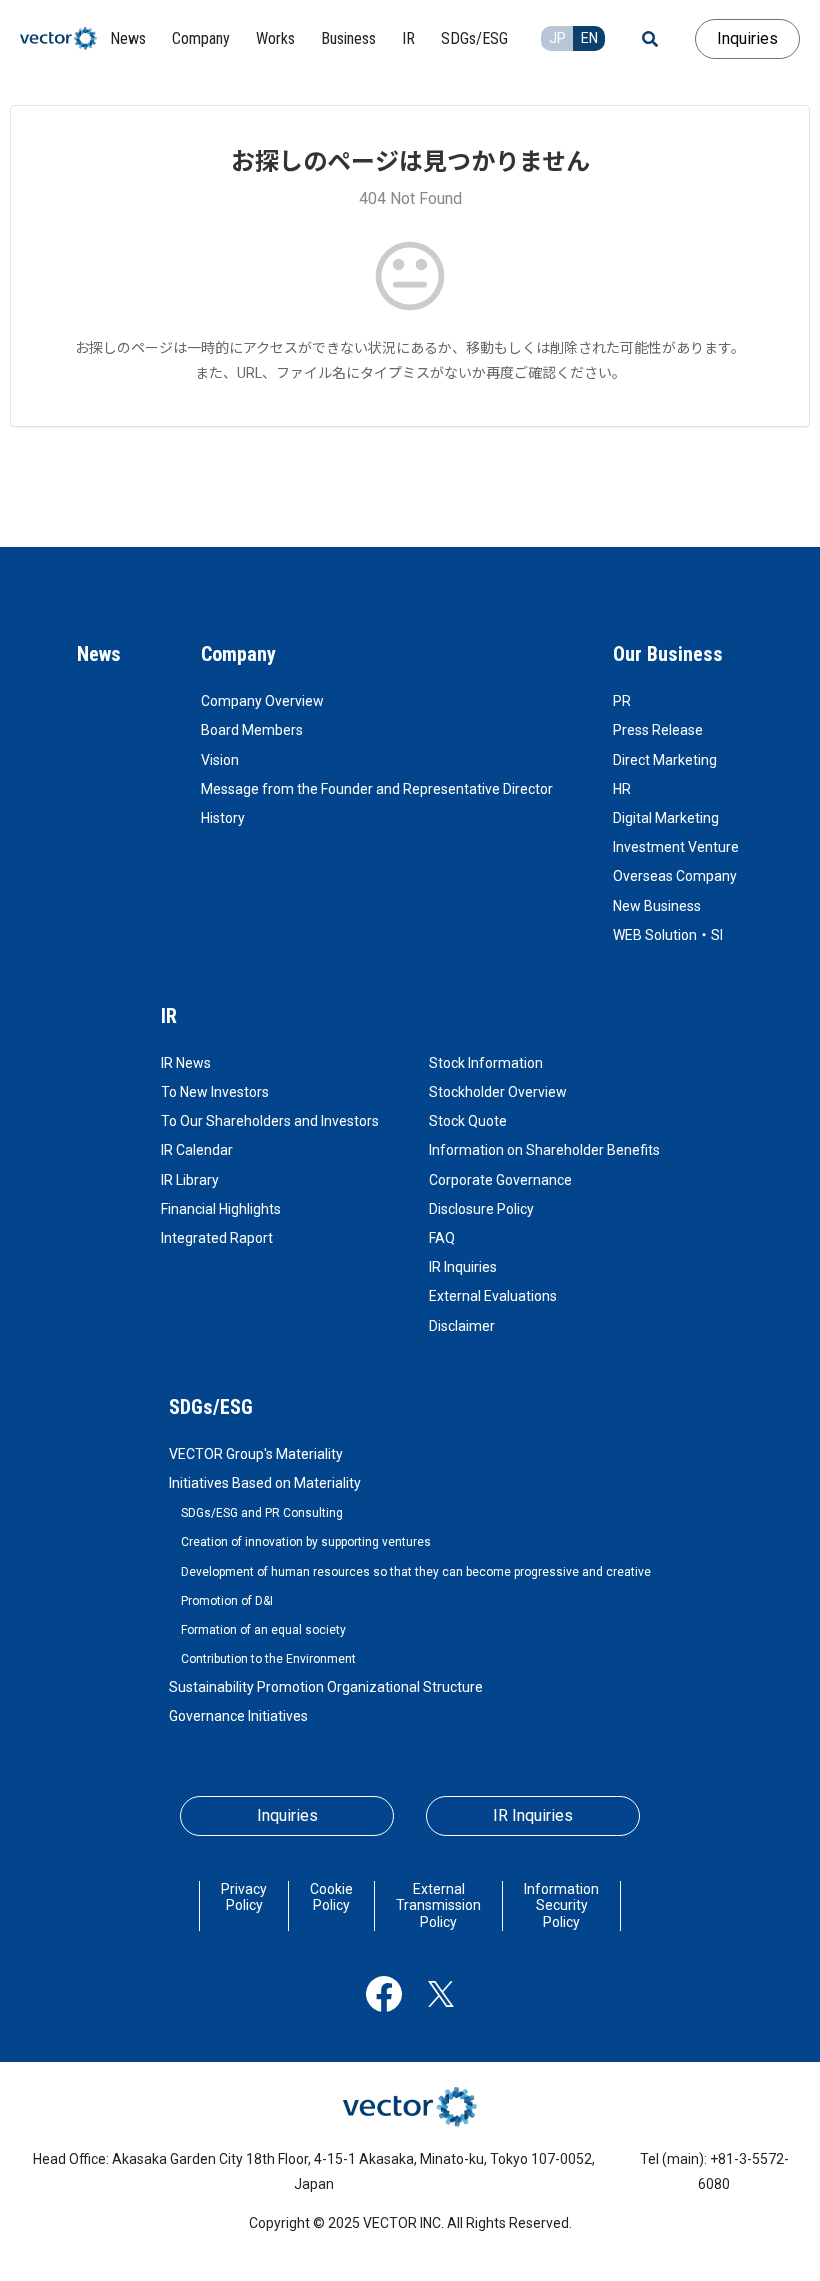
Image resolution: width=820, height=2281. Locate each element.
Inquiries (747, 38)
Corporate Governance (500, 1180)
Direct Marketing (665, 760)
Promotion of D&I (227, 1601)
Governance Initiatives (238, 1716)
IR (169, 1016)
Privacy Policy (244, 1897)
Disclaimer (462, 1326)
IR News (186, 1063)
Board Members (252, 730)
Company (238, 654)
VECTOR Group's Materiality (256, 1454)
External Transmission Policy (438, 1906)
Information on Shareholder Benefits (544, 1150)
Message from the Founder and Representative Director (377, 789)
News (99, 654)
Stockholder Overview (498, 1092)
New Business (657, 906)
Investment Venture (676, 847)
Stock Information (486, 1063)
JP (557, 38)
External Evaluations (493, 1296)
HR (622, 789)
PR (622, 701)
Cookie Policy (331, 1897)
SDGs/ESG (211, 1407)
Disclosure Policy (481, 1209)
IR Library (190, 1180)
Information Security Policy (561, 1906)
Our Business (668, 654)
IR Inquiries (463, 1267)
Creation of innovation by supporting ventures (306, 1542)
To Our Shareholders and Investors (270, 1121)
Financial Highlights (221, 1209)
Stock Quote (468, 1121)
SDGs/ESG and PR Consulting (262, 1513)
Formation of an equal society (263, 1630)
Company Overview (262, 701)
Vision (220, 760)
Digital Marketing (666, 818)
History (223, 818)
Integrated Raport (217, 1238)
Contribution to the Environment (268, 1659)
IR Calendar (197, 1150)
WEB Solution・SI (668, 935)
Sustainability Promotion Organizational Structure (326, 1687)
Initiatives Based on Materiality (265, 1483)
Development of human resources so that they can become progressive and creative (416, 1572)
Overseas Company (675, 876)
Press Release (658, 730)
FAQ (442, 1238)
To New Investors (215, 1092)
